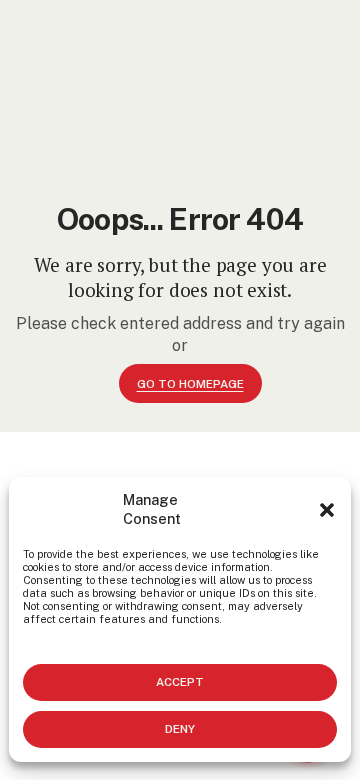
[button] (327, 510)
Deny (180, 729)
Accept (180, 682)
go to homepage (190, 384)
